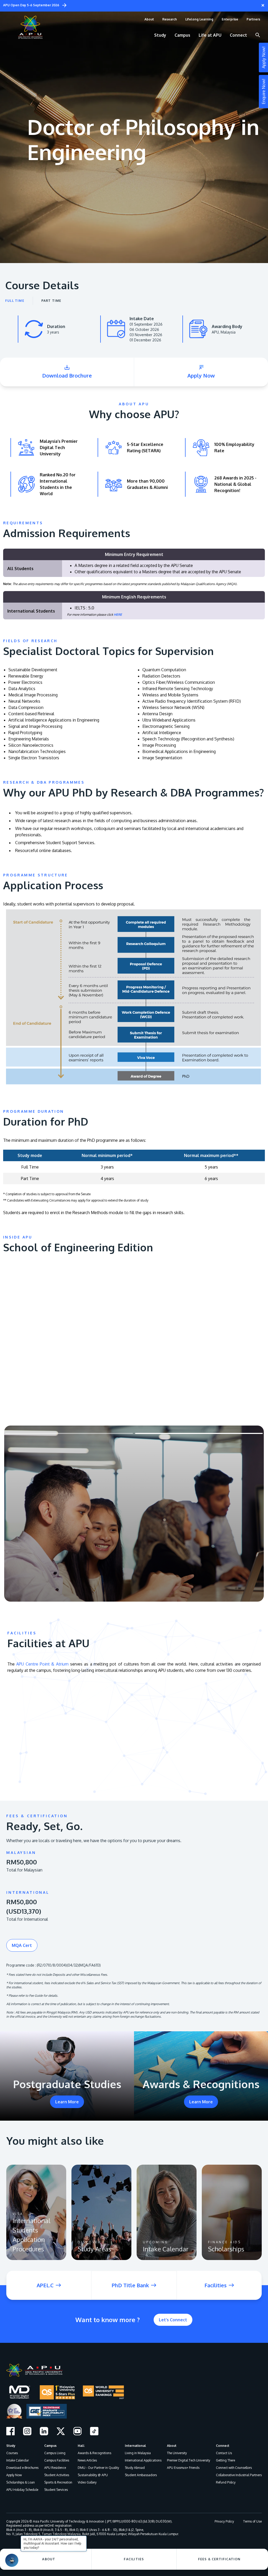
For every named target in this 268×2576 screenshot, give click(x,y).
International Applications (143, 2460)
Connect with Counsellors (234, 2468)
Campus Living (55, 2453)
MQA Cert (22, 1945)
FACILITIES (134, 2559)
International (135, 2446)
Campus (50, 2446)
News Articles (87, 2460)
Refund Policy (226, 2482)
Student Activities (57, 2475)
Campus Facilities (57, 2460)
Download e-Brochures (22, 2468)
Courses (12, 2453)
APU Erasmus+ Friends (183, 2468)
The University (177, 2453)
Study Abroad (135, 2468)
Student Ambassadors (141, 2475)
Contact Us (224, 2453)
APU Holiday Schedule (22, 2490)
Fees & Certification (219, 2559)
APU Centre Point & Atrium (42, 1664)
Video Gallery (87, 2482)
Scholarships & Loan (21, 2482)
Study (11, 2446)
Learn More (67, 2102)
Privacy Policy (224, 2521)
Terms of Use (252, 2521)
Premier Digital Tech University (189, 2460)
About (172, 2446)
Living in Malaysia (138, 2453)
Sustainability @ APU (93, 2475)
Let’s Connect (173, 2320)
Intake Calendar (18, 2460)
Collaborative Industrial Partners (239, 2475)
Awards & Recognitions (94, 2453)
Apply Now (14, 2475)
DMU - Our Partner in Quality (98, 2468)
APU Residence (55, 2468)
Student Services (56, 2490)
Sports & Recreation (58, 2482)
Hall (81, 2446)
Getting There (225, 2460)
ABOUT (49, 2559)
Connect (223, 2446)
